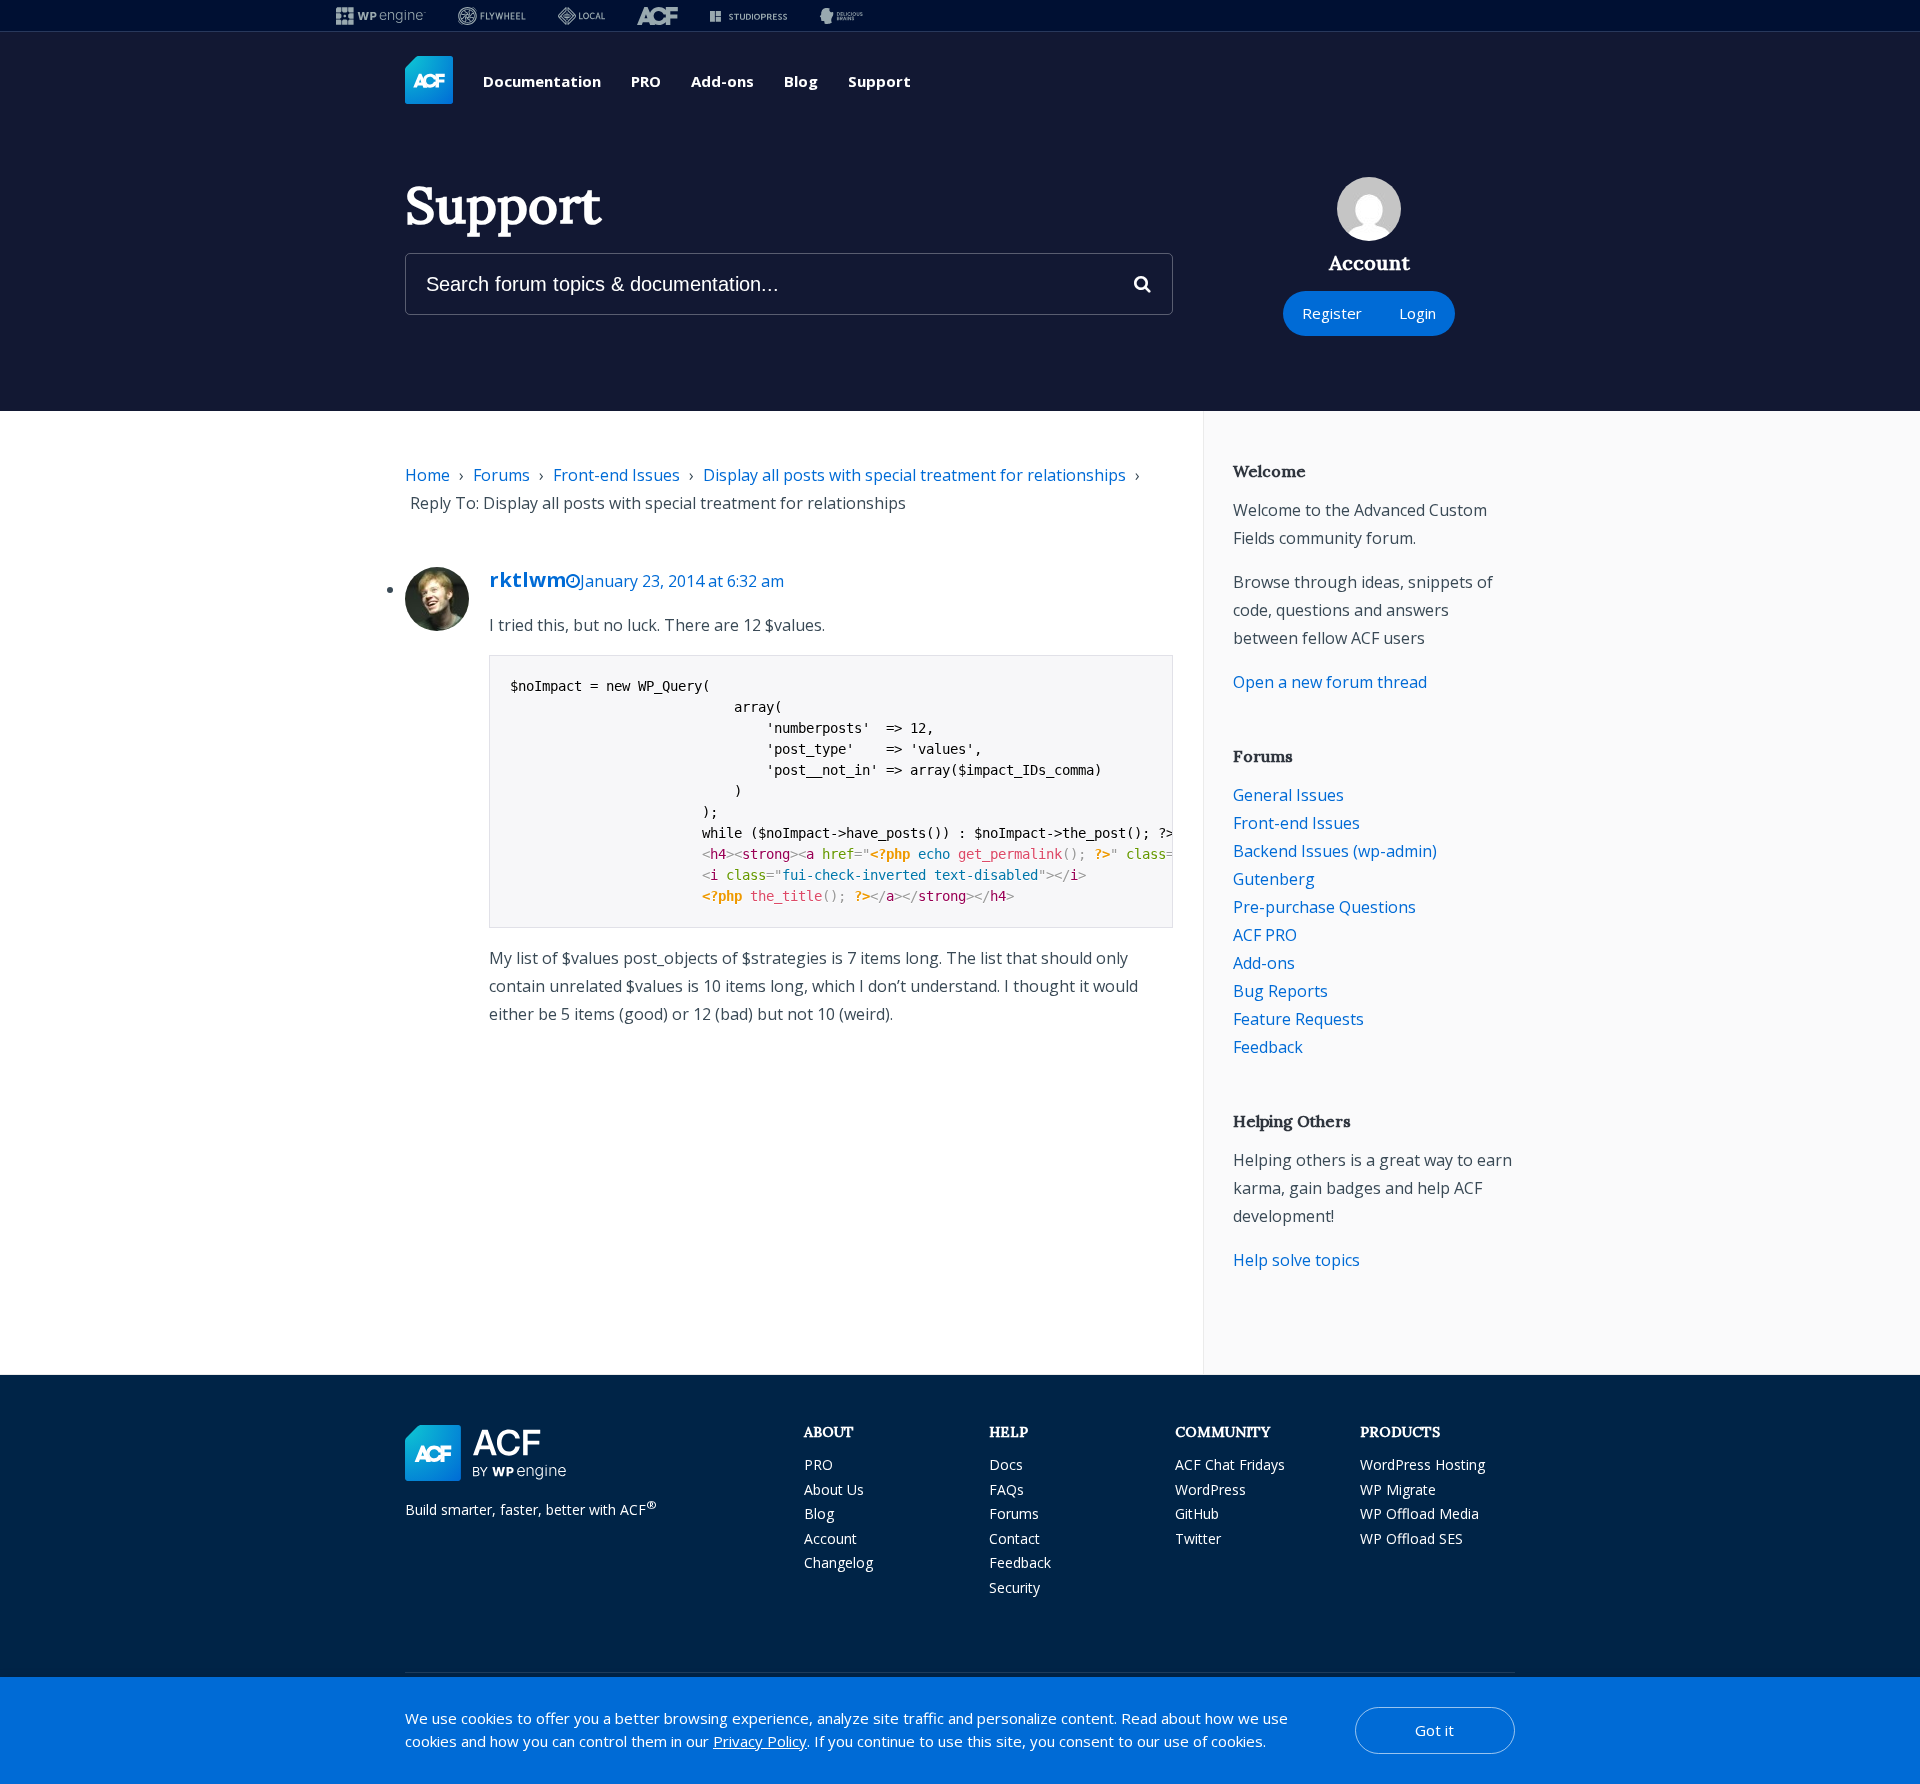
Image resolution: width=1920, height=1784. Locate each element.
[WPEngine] (381, 15)
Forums (501, 475)
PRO (646, 81)
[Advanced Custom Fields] (429, 81)
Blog (801, 81)
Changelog (838, 1562)
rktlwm (527, 579)
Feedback (1268, 1047)
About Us (834, 1489)
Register (1332, 313)
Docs (1006, 1464)
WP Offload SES (1411, 1538)
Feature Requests (1298, 1019)
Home (427, 475)
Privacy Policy (760, 1741)
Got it (1434, 1730)
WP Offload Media (1419, 1513)
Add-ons (722, 81)
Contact (1014, 1538)
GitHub (1197, 1513)
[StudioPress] (748, 15)
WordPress (1210, 1489)
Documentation (542, 81)
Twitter (1198, 1538)
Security (1014, 1587)
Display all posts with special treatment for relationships (914, 475)
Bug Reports (1280, 991)
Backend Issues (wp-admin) (1335, 851)
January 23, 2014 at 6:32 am (682, 581)
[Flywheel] (492, 15)
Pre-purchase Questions (1324, 907)
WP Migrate (1398, 1489)
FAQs (1006, 1489)
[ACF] (657, 15)
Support (879, 81)
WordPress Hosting (1422, 1464)
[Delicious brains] (841, 15)
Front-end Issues (616, 475)
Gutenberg (1274, 879)
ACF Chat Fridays (1230, 1464)
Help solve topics (1296, 1260)
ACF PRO (1265, 935)
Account (830, 1538)
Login (1417, 313)
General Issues (1288, 795)
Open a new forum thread (1330, 682)
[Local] (581, 15)
